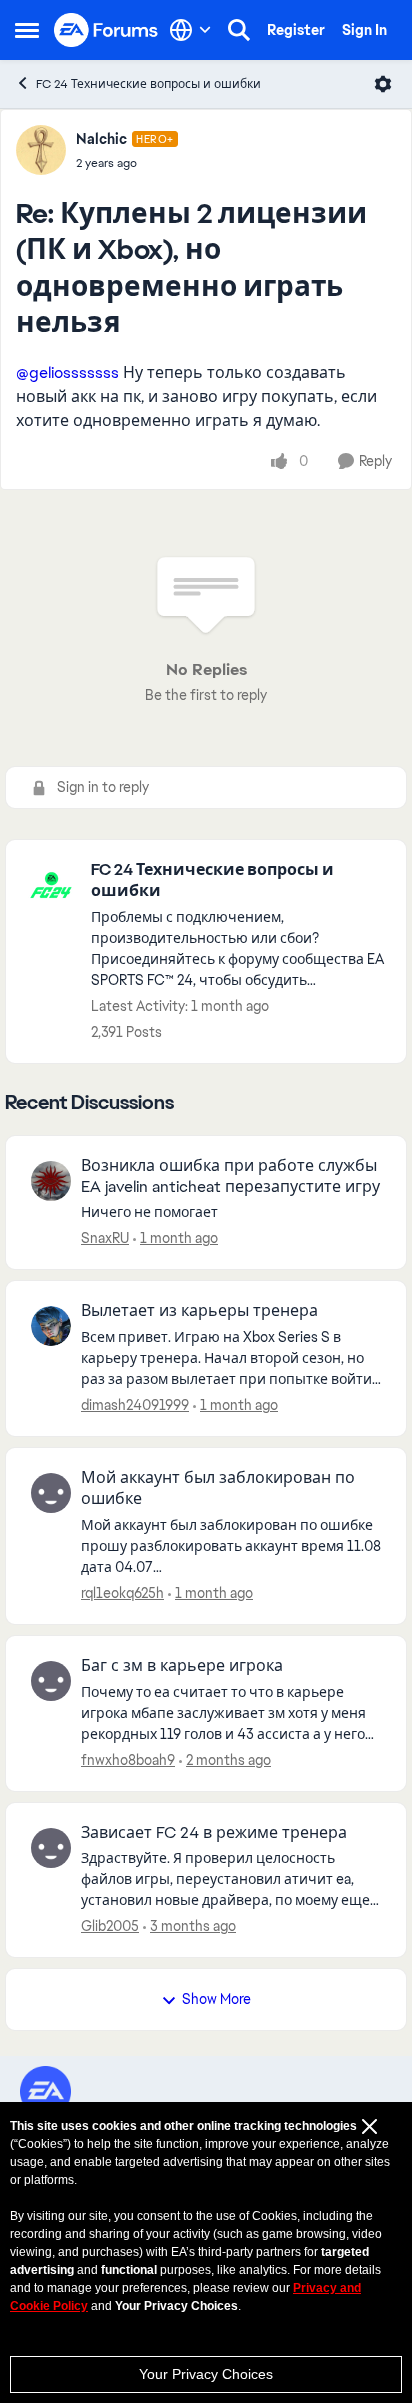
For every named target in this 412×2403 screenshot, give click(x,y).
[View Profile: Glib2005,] (51, 1848)
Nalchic (101, 139)
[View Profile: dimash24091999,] (51, 1326)
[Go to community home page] (106, 30)
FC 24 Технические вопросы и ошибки (148, 84)
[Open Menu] (383, 84)
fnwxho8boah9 (128, 1760)
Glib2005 (110, 1926)
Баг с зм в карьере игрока (182, 1666)
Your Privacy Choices (206, 2374)
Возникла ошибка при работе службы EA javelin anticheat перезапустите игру (230, 1176)
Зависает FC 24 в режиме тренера (214, 1833)
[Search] (239, 30)
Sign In (364, 30)
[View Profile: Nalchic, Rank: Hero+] (41, 150)
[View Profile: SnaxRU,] (51, 1181)
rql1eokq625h (122, 1593)
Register (296, 30)
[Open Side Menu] (27, 30)
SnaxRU (105, 1238)
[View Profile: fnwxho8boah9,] (51, 1681)
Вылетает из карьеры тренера (199, 1311)
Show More (216, 1999)
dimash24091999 (135, 1405)
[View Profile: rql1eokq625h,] (51, 1493)
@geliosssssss (67, 372)
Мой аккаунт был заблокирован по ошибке (218, 1488)
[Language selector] (190, 30)
